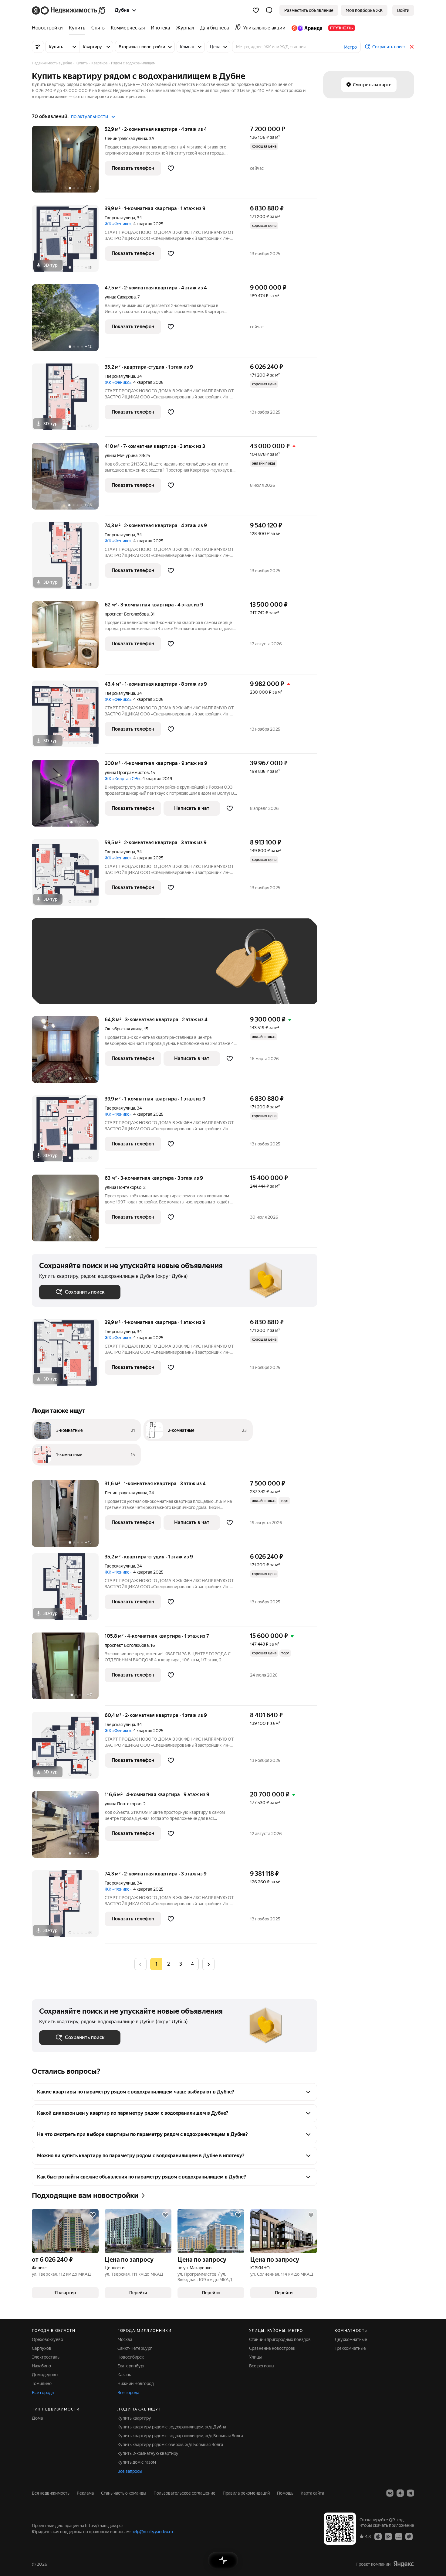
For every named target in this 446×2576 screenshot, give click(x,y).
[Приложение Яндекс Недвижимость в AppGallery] (399, 2536)
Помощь (285, 2493)
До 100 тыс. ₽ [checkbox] (180, 970)
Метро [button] (350, 47)
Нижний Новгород (136, 2383)
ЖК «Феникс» (118, 224)
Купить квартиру (134, 2418)
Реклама (85, 2493)
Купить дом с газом (137, 2462)
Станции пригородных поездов (280, 2339)
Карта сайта (312, 2493)
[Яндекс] (404, 2564)
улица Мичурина (121, 455)
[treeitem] (49, 28)
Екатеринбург (131, 2366)
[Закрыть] (412, 47)
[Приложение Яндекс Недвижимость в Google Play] (388, 2536)
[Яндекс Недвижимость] (69, 10)
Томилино (42, 2383)
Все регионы (262, 2366)
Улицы (255, 2357)
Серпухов (42, 2348)
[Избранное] (256, 10)
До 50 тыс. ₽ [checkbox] (99, 970)
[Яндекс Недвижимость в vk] (390, 2493)
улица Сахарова (120, 297)
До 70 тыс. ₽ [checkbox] (139, 970)
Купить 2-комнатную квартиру (148, 2453)
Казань (124, 2375)
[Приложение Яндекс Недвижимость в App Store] (378, 2536)
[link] (403, 10)
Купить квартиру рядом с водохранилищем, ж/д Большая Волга (180, 2436)
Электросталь (46, 2357)
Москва (125, 2339)
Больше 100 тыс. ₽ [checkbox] (65, 988)
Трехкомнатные (350, 2348)
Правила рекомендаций (246, 2493)
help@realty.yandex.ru (152, 2532)
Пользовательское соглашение (184, 2493)
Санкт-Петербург (135, 2348)
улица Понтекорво (123, 1187)
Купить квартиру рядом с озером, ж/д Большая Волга (170, 2445)
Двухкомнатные (351, 2339)
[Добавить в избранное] (171, 168)
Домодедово (45, 2375)
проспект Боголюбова (127, 614)
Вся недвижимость (51, 2493)
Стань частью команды (124, 2493)
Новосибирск (131, 2357)
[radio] (168, 1964)
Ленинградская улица (126, 138)
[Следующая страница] (208, 1964)
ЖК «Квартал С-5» (123, 779)
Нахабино (41, 2366)
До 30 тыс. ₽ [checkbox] (59, 970)
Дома (37, 2418)
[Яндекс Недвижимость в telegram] (411, 2493)
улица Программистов (127, 773)
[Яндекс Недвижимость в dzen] (400, 2493)
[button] (269, 10)
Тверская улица (120, 218)
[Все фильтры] (38, 47)
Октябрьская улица (123, 1029)
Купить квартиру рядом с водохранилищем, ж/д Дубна (172, 2427)
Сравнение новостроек (272, 2348)
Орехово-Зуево (47, 2339)
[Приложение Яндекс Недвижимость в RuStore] (409, 2536)
